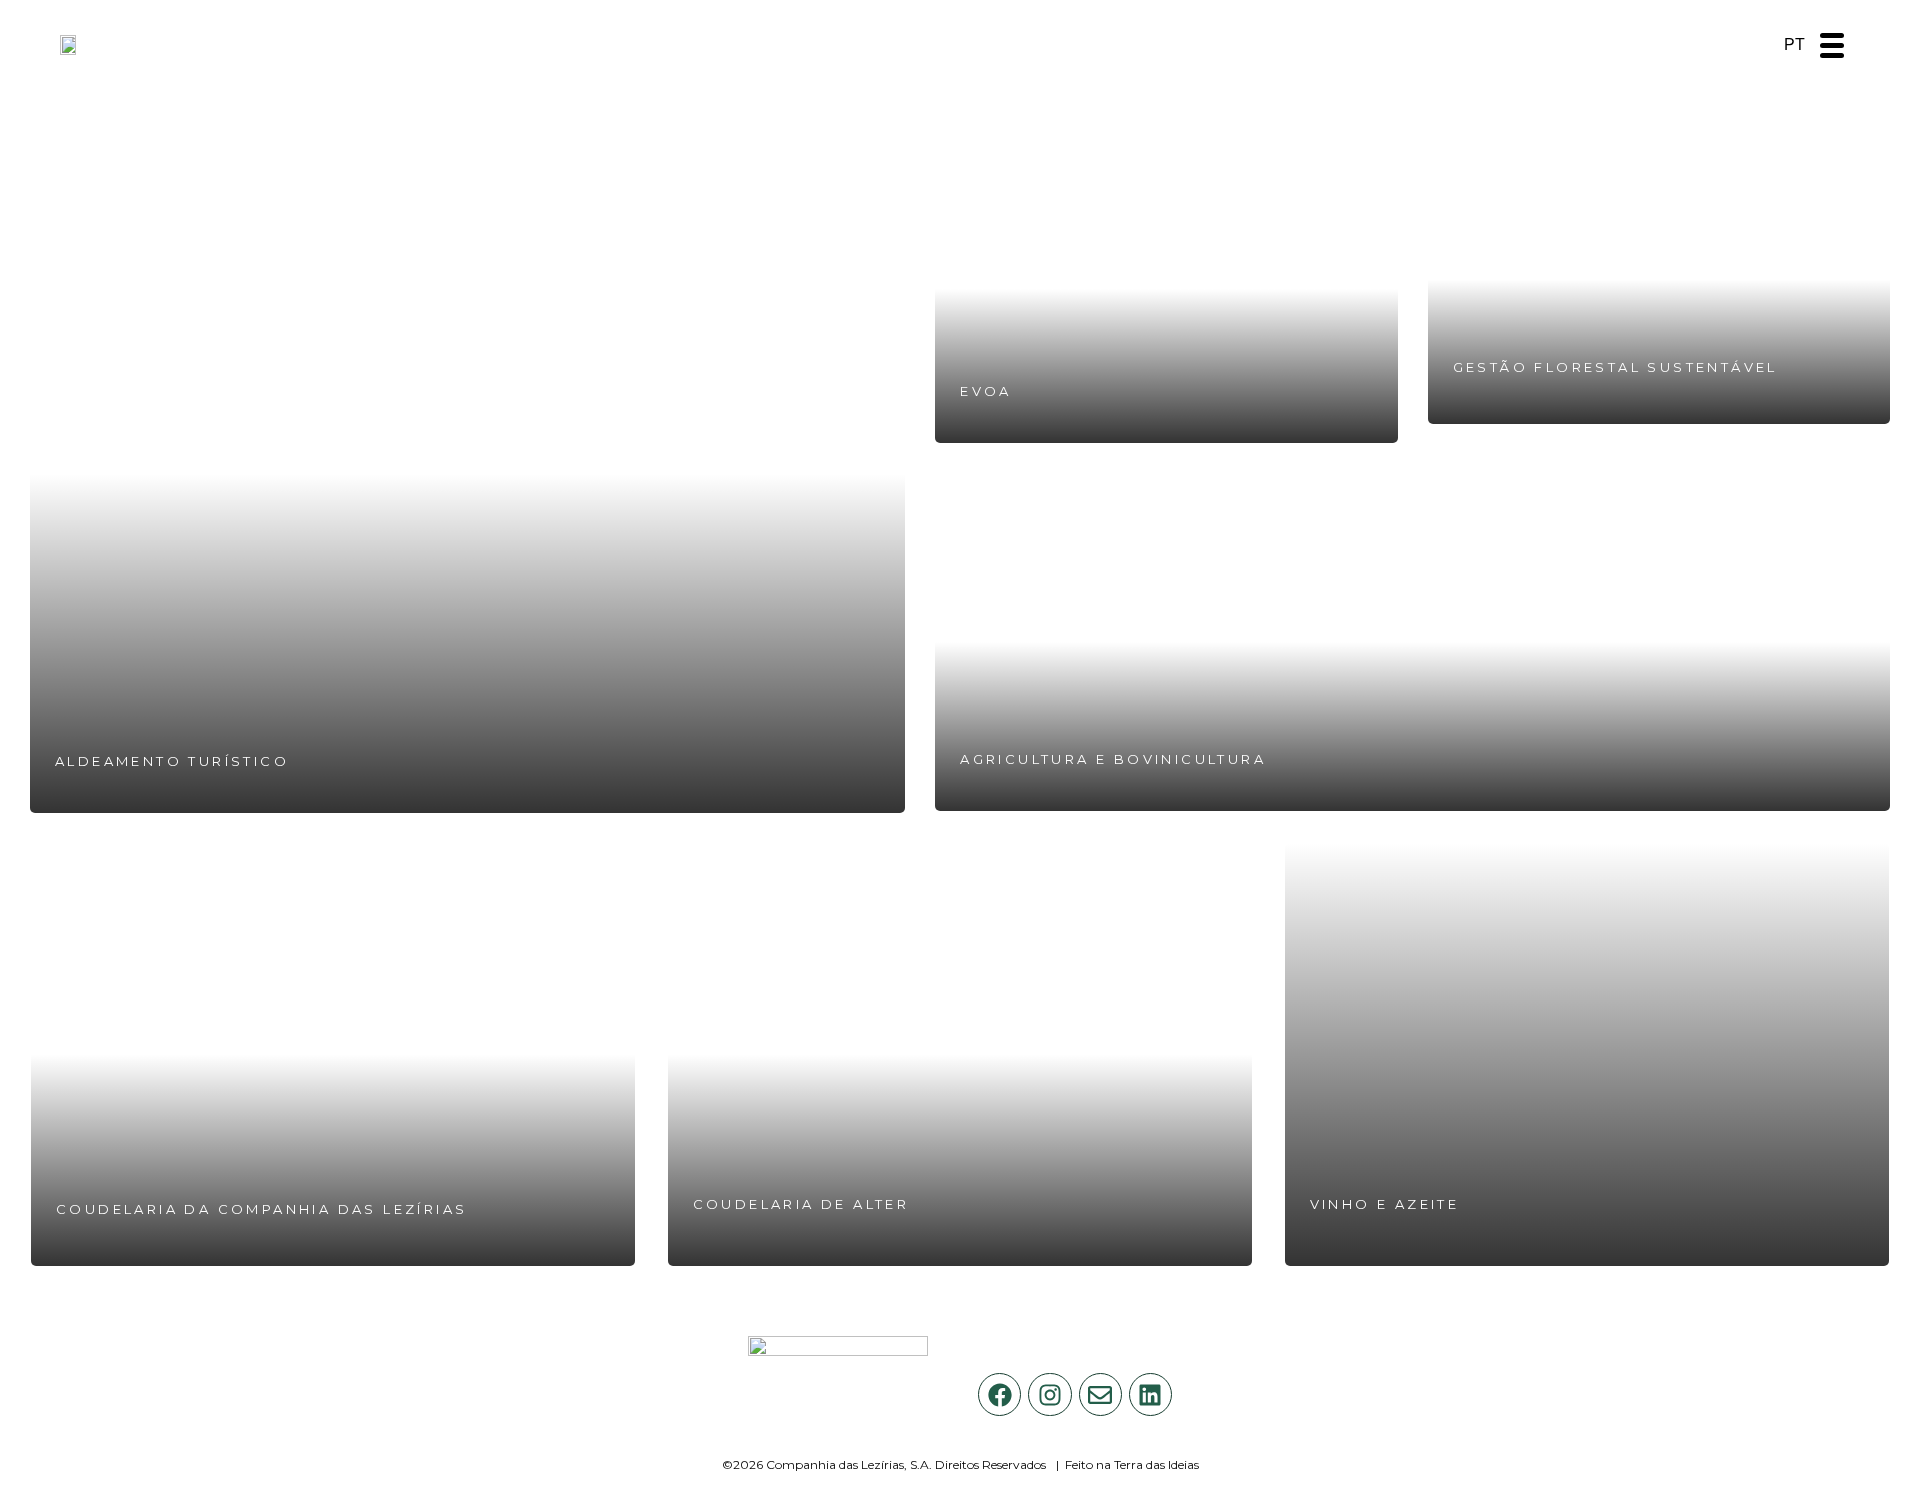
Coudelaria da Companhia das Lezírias (261, 1209)
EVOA (986, 391)
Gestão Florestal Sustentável (1615, 367)
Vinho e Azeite (1385, 1204)
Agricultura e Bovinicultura (1113, 759)
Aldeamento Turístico (172, 761)
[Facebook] (999, 1394)
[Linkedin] (1150, 1394)
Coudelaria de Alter (801, 1204)
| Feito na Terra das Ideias (1127, 1464)
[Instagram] (1049, 1394)
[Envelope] (1100, 1394)
